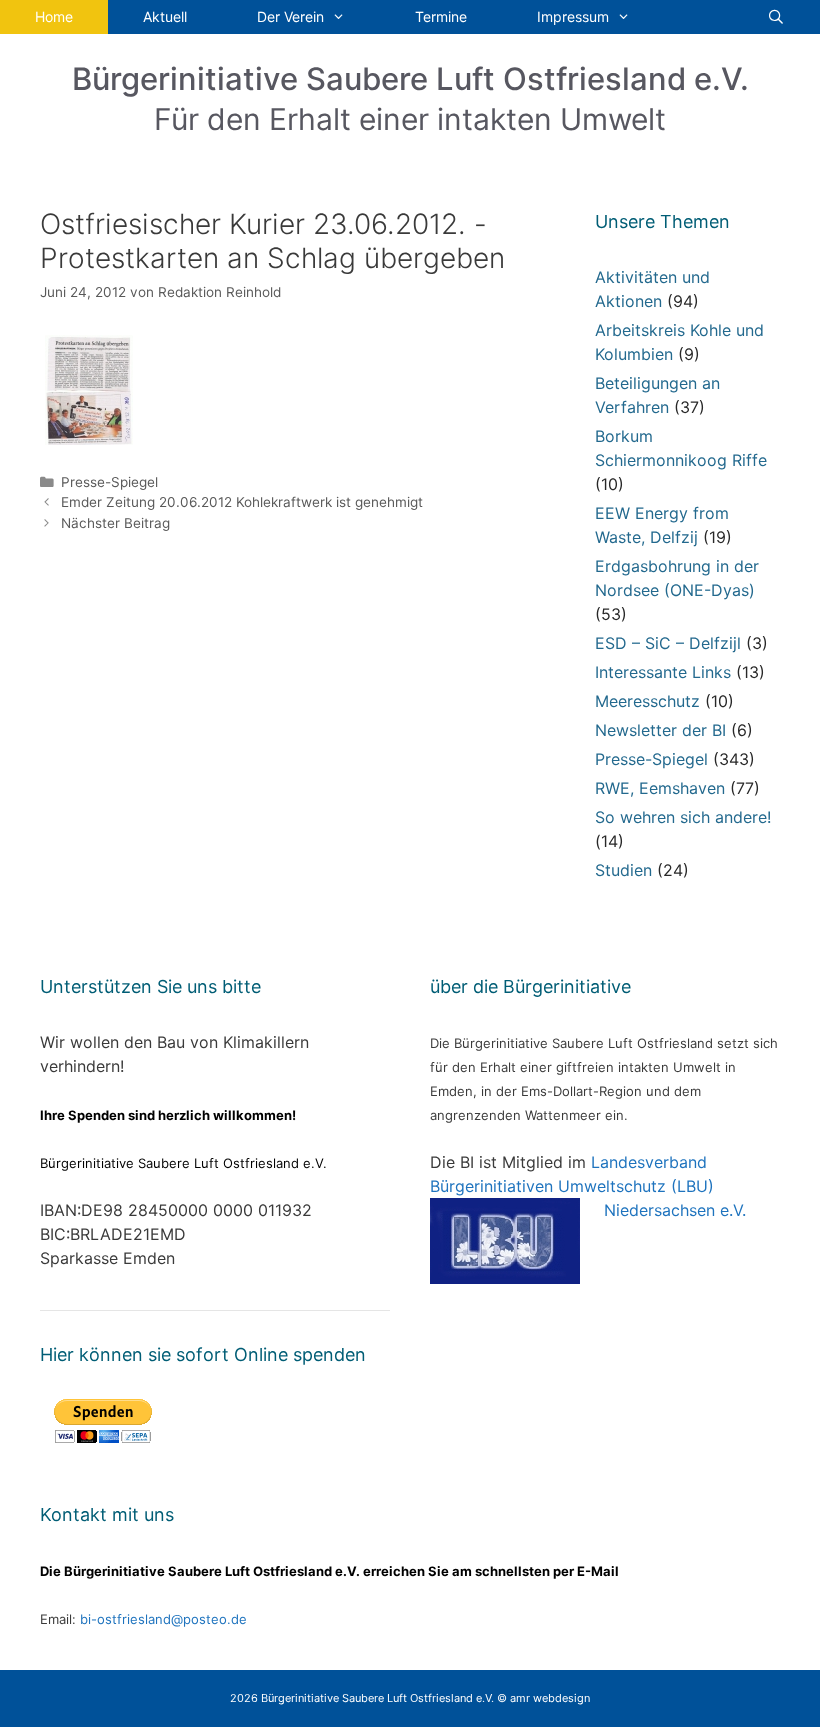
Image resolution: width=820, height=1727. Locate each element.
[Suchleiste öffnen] (776, 17)
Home (54, 16)
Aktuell (165, 16)
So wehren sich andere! (683, 817)
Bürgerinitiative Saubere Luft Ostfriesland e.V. (410, 78)
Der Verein (290, 16)
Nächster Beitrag (115, 523)
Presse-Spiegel (109, 482)
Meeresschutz (647, 701)
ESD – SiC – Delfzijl (668, 643)
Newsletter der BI (660, 730)
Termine (441, 16)
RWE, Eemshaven (660, 788)
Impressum (573, 16)
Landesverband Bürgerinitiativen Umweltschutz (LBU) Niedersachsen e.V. (588, 1186)
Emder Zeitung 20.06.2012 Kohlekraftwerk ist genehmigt (242, 502)
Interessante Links (663, 672)
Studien (623, 870)
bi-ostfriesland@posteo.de (163, 1619)
